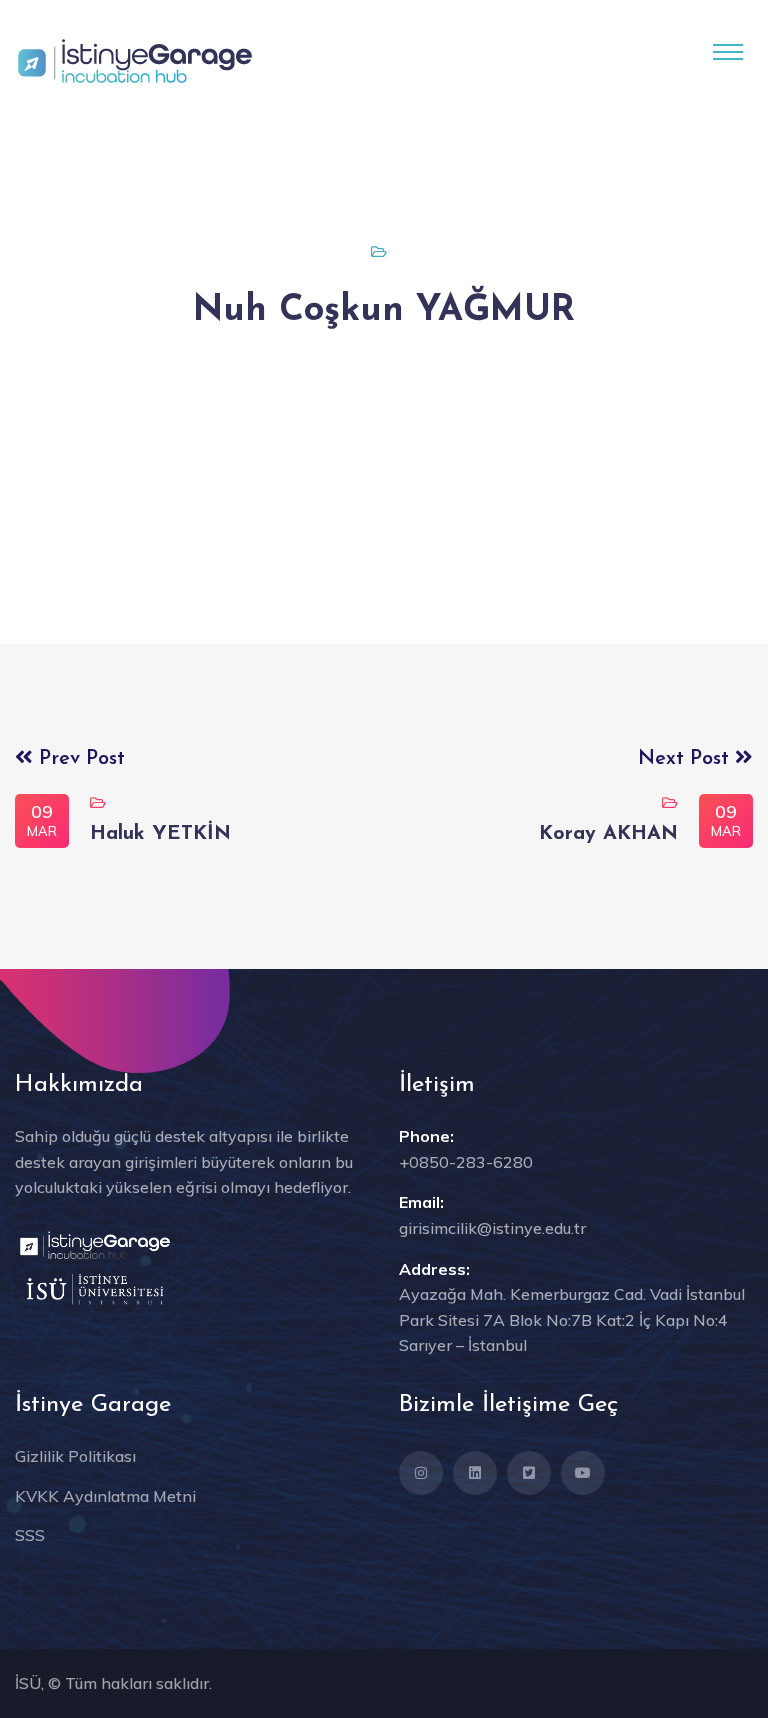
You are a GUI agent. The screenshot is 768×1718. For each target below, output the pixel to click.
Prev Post (79, 759)
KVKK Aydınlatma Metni (105, 1496)
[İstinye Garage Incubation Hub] (135, 59)
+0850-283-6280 (466, 1162)
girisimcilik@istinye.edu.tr (492, 1228)
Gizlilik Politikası (75, 1456)
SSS (30, 1535)
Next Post (686, 759)
